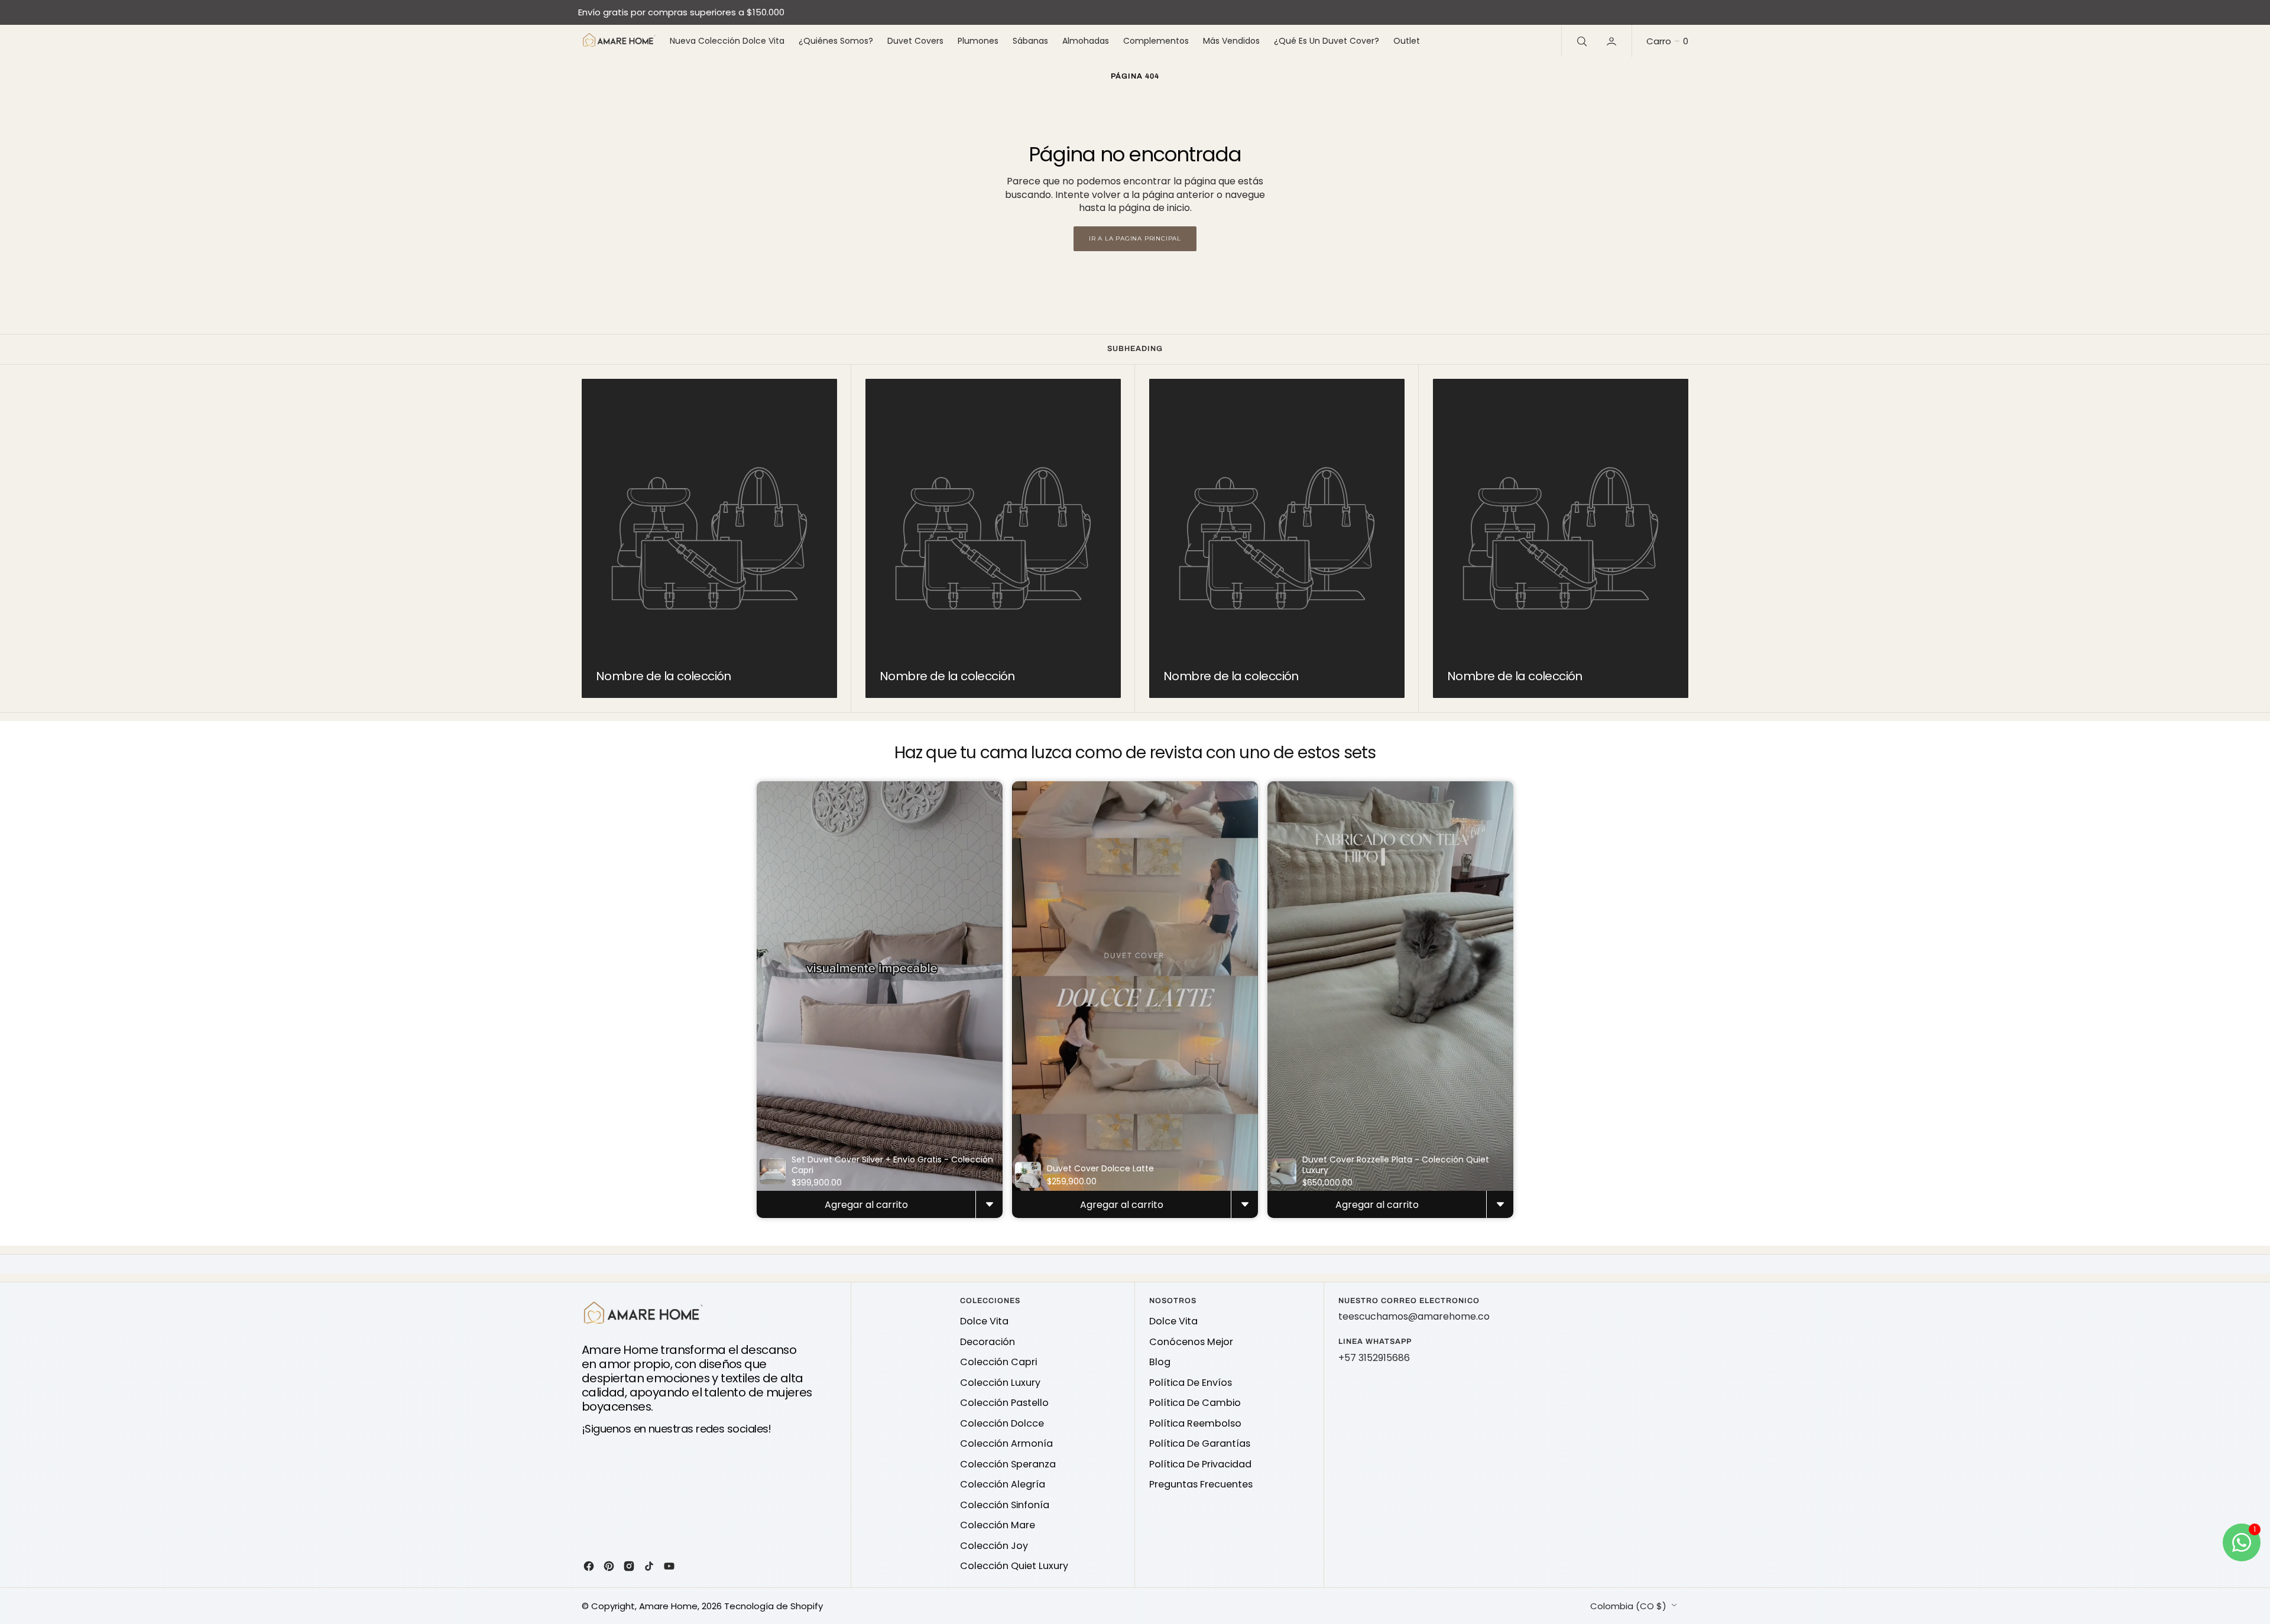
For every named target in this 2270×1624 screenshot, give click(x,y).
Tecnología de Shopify (774, 1606)
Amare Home (668, 1606)
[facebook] (589, 1566)
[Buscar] (1581, 41)
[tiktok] (649, 1566)
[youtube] (669, 1566)
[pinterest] (609, 1566)
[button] (1613, 41)
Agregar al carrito (866, 1205)
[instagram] (629, 1566)
